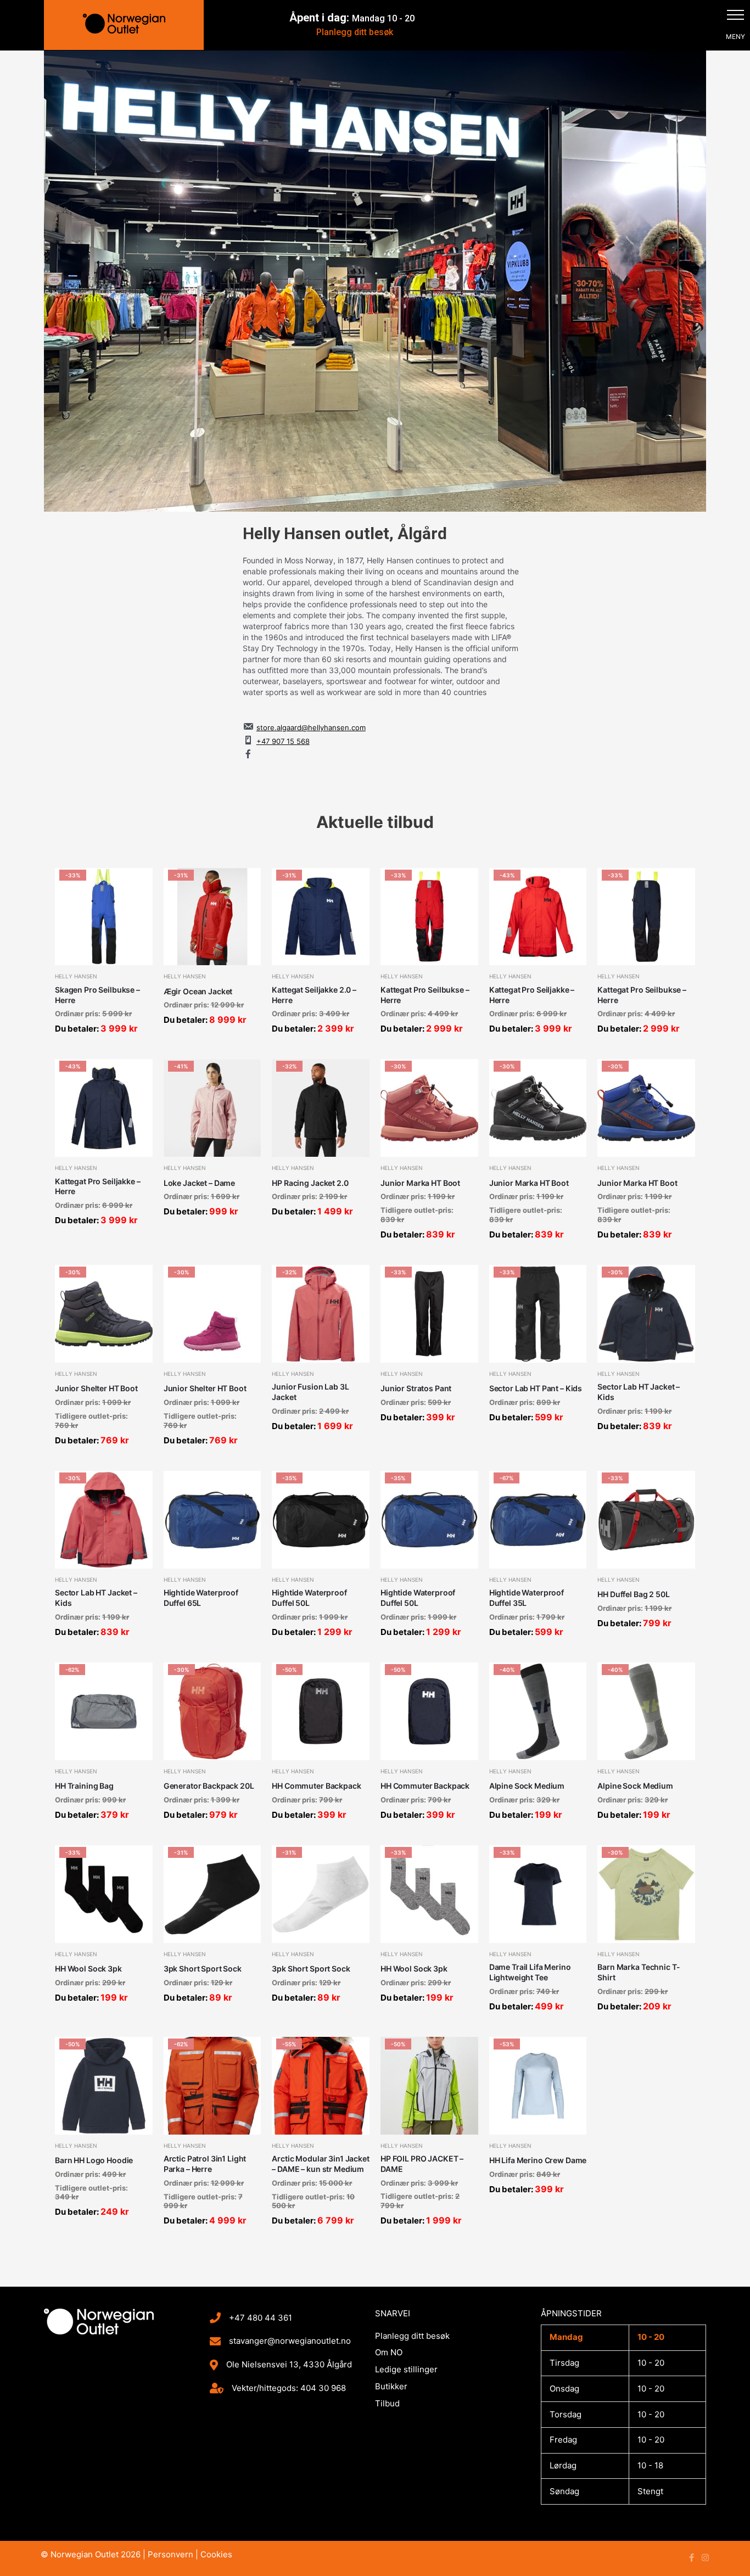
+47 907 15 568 (283, 741)
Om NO (389, 2352)
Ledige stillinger (406, 2369)
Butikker (391, 2386)
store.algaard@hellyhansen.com (311, 727)
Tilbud (387, 2403)
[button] (735, 15)
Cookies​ (216, 2554)
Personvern (170, 2554)
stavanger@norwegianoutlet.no (290, 2341)
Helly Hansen (76, 976)
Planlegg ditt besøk (355, 32)
